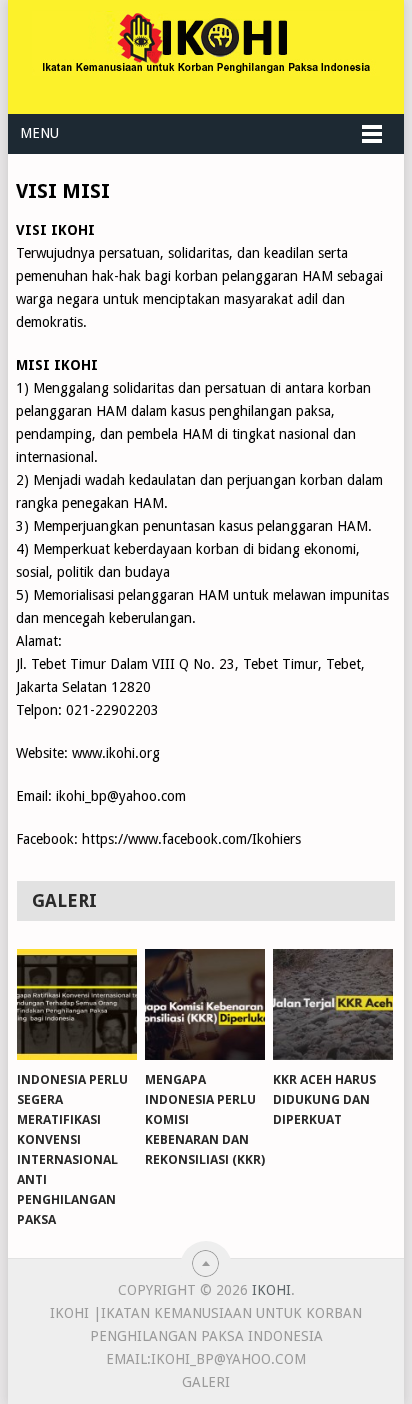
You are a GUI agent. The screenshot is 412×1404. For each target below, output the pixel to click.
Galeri (206, 1382)
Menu (39, 133)
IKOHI (271, 1290)
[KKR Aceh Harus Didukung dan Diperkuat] (333, 1005)
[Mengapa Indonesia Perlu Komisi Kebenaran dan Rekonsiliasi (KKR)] (205, 1005)
